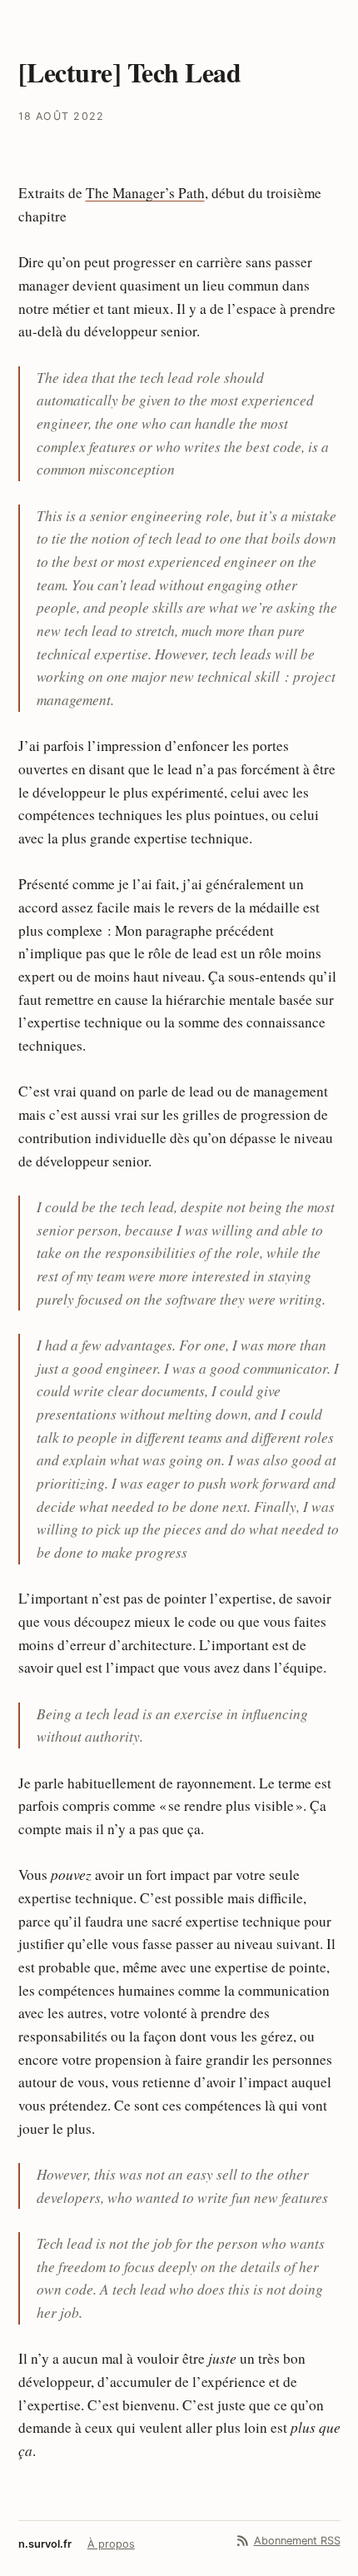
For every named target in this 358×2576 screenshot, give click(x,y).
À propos (111, 2544)
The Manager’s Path (145, 193)
